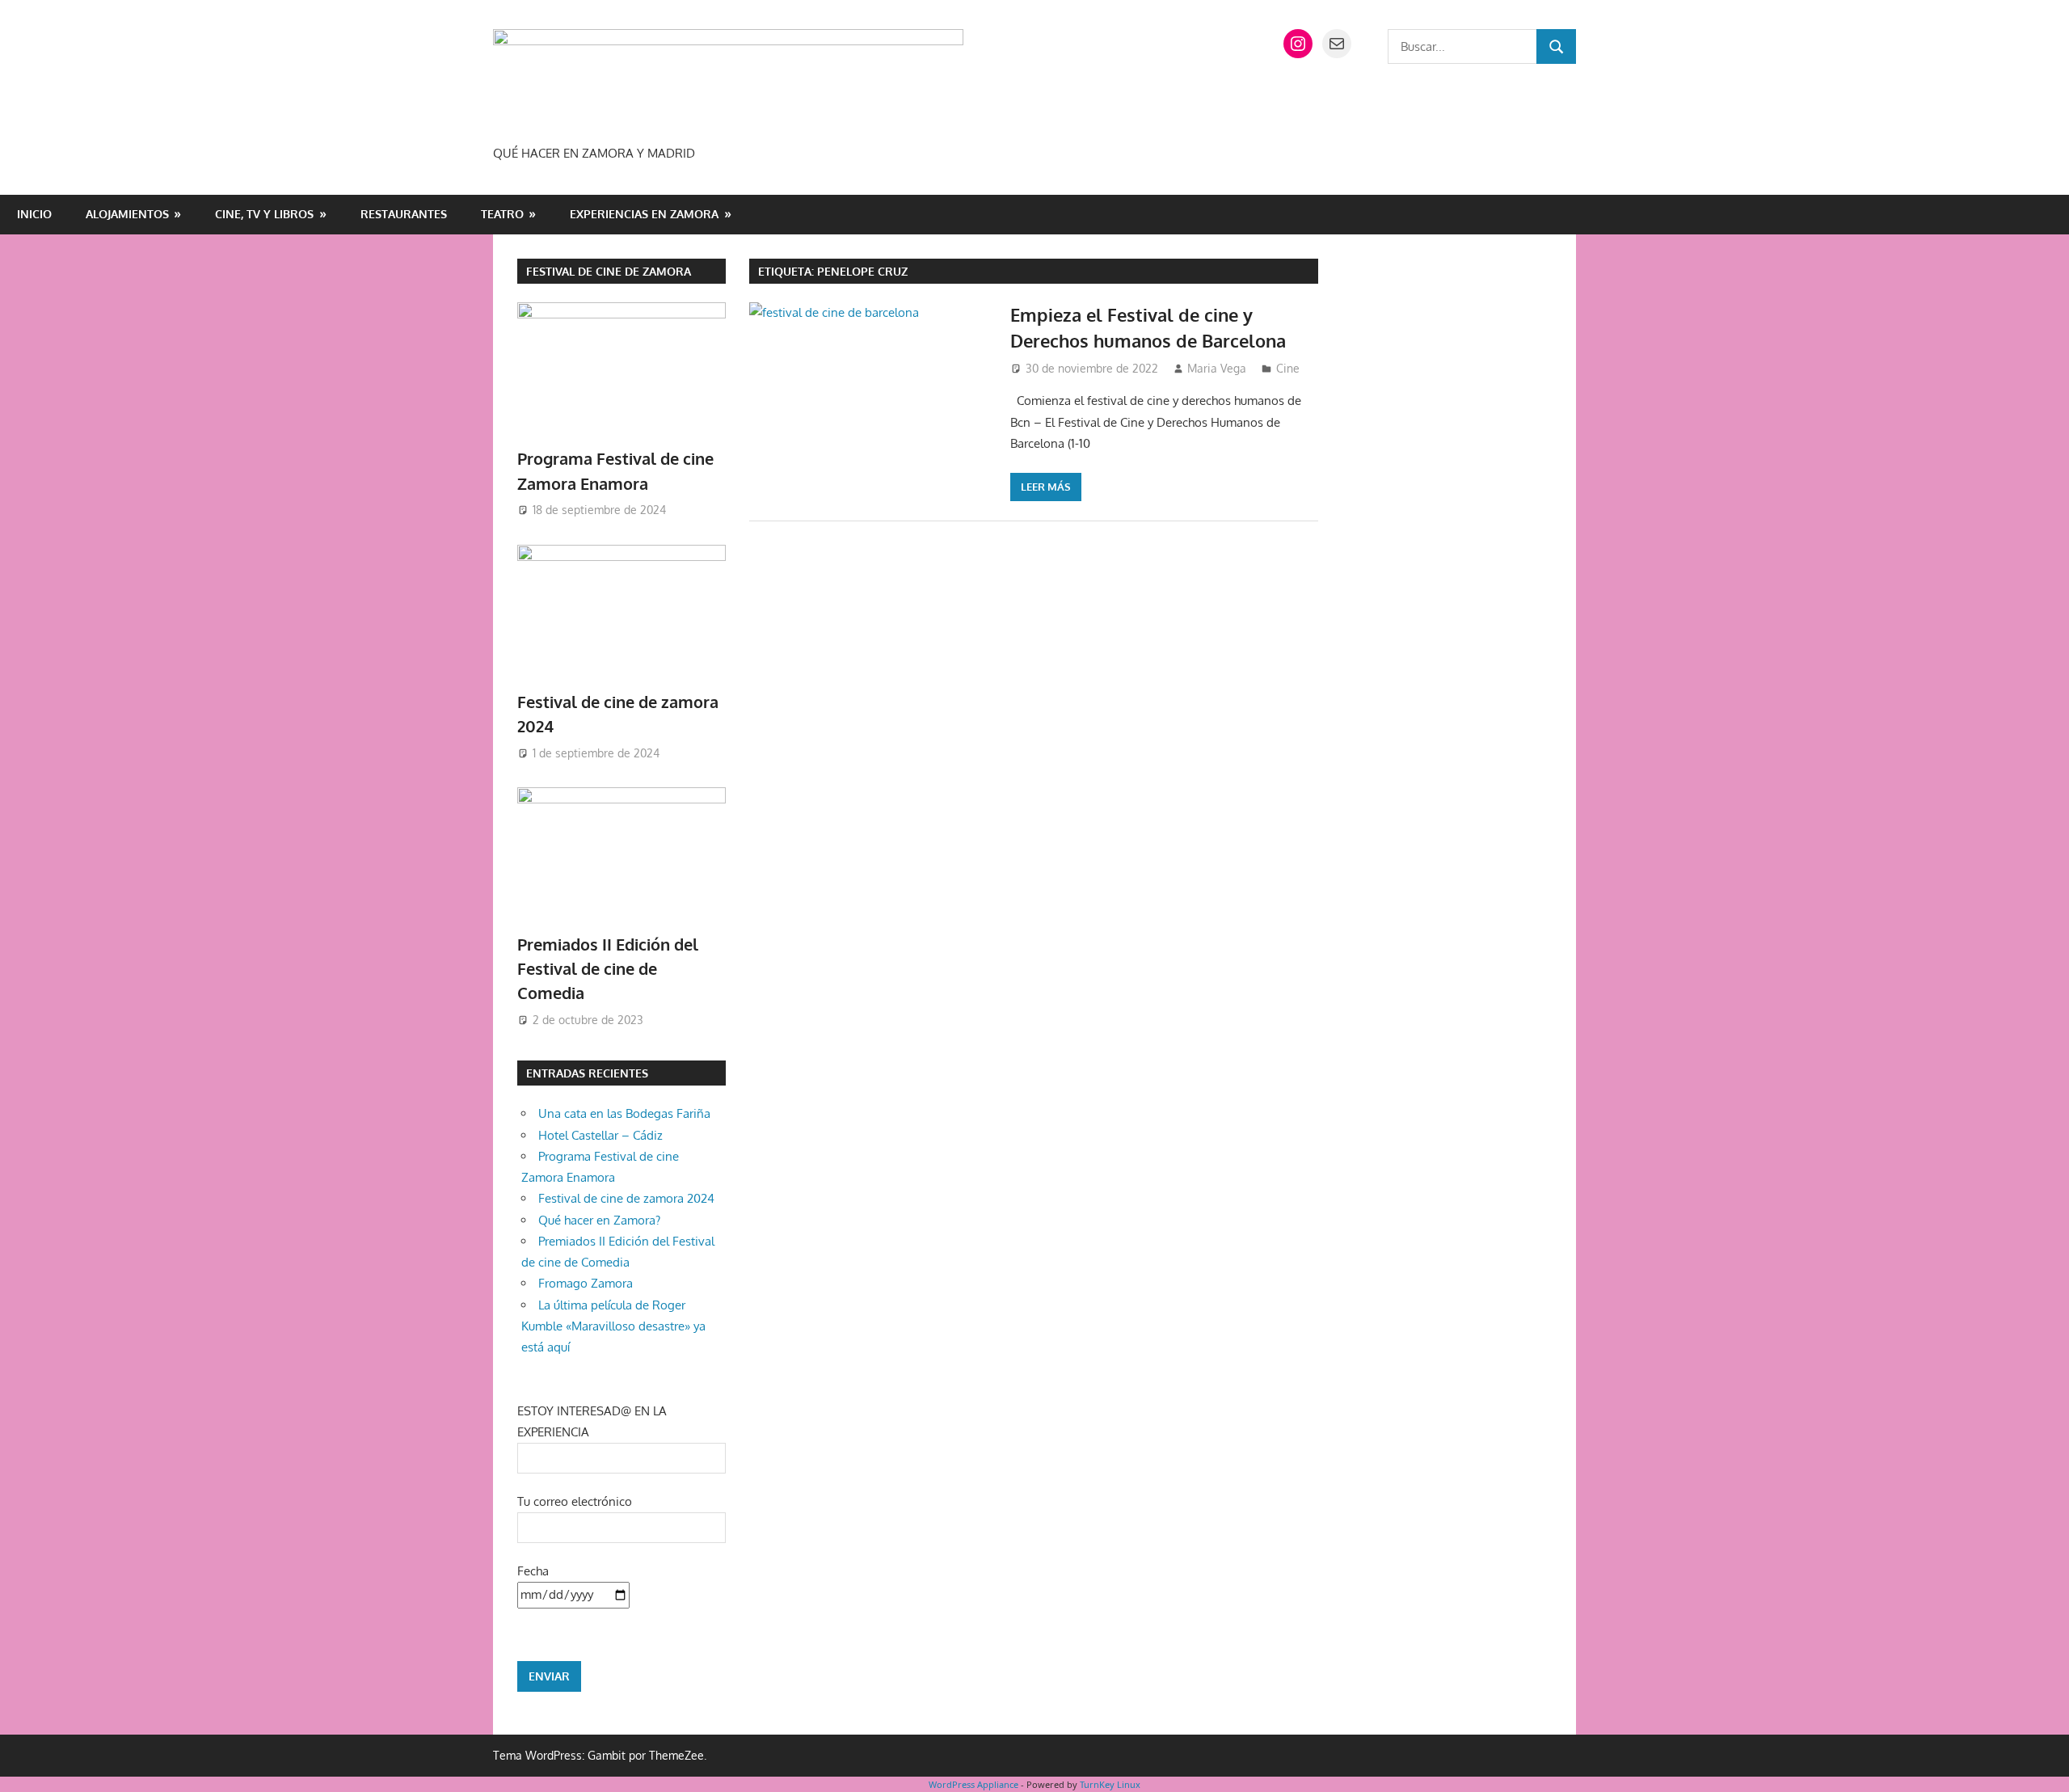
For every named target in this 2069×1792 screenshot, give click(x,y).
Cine (1288, 368)
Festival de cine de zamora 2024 (626, 1198)
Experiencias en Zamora (644, 214)
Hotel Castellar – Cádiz (600, 1135)
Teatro (502, 214)
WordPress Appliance (973, 1784)
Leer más (1046, 487)
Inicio (34, 214)
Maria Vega (1217, 368)
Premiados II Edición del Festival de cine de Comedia (608, 969)
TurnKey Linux (1110, 1784)
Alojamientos (127, 214)
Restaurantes (404, 214)
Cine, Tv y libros (264, 214)
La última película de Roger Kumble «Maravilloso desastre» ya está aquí (613, 1326)
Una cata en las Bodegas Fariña (624, 1113)
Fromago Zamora (586, 1283)
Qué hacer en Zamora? (599, 1220)
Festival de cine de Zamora (609, 271)
